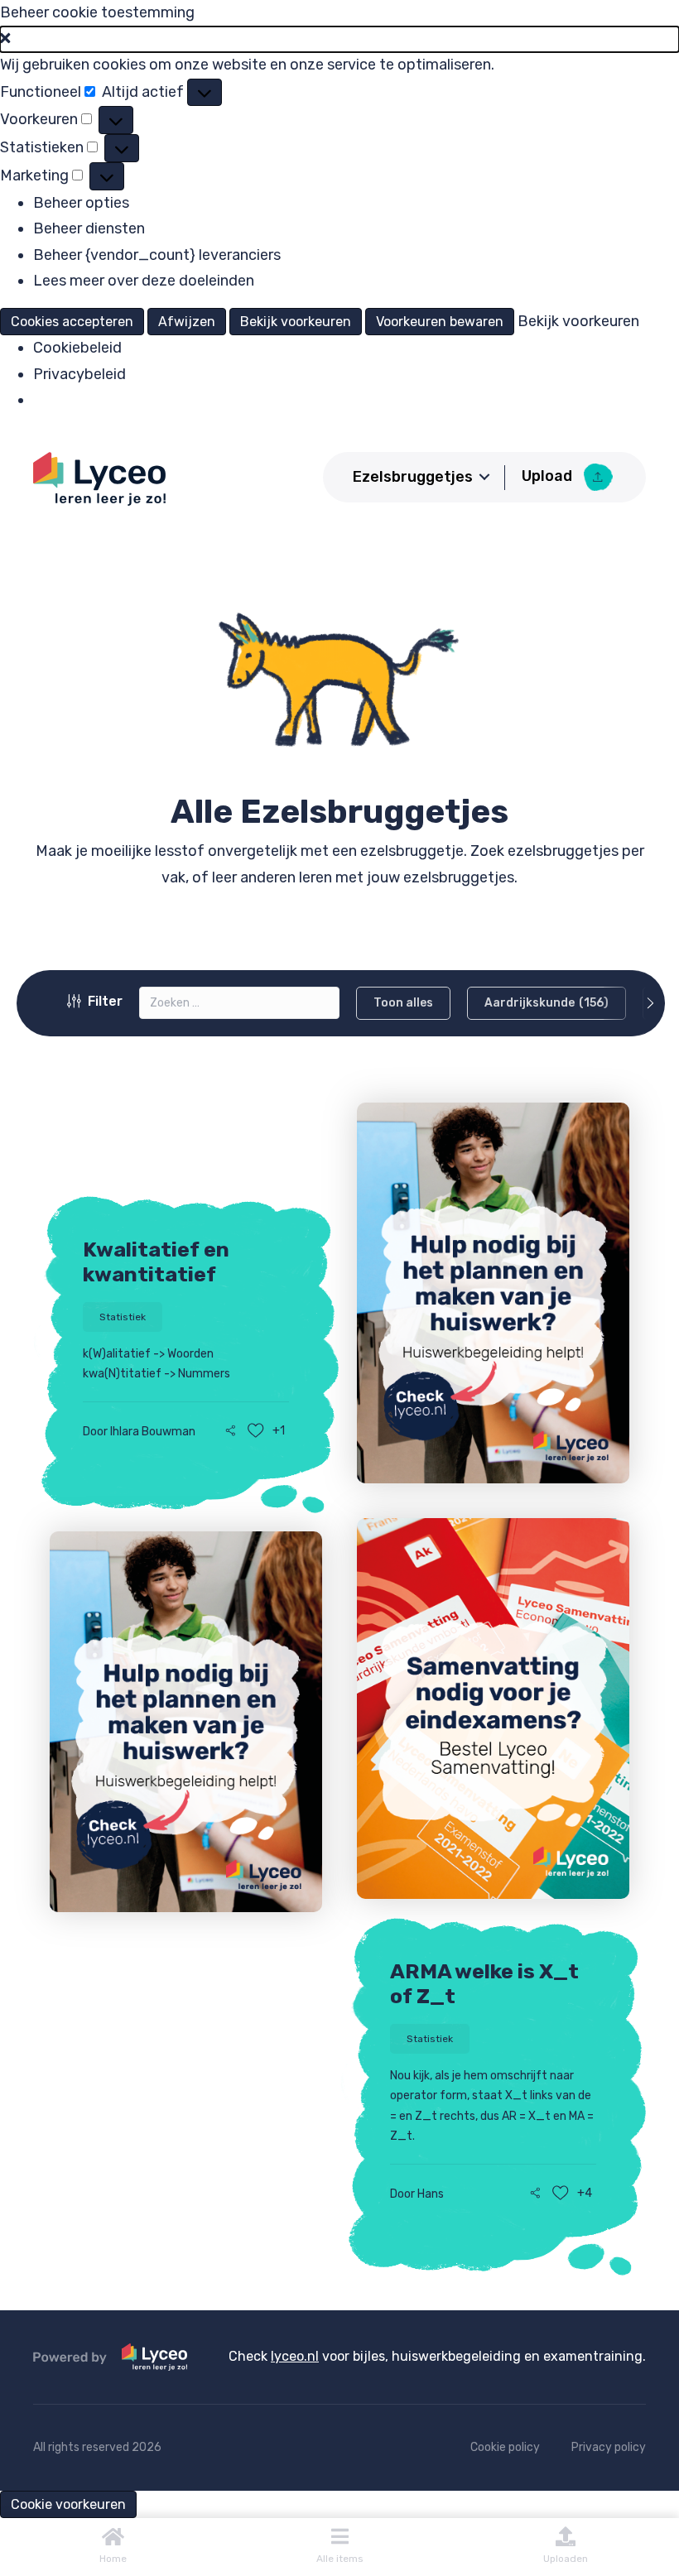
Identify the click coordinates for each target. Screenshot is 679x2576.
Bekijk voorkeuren (296, 322)
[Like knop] (256, 1431)
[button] (339, 40)
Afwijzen (187, 322)
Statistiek (123, 1317)
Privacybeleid (79, 374)
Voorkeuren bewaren (440, 322)
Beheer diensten (89, 228)
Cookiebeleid (77, 348)
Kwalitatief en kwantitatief (156, 1262)
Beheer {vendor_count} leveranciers (157, 255)
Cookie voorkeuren (68, 2504)
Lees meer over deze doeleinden (144, 281)
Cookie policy (505, 2447)
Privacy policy (609, 2447)
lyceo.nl (295, 2356)
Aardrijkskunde (547, 1003)
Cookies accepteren (72, 322)
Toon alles (403, 1003)
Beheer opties (81, 203)
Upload (549, 476)
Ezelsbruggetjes (413, 477)
